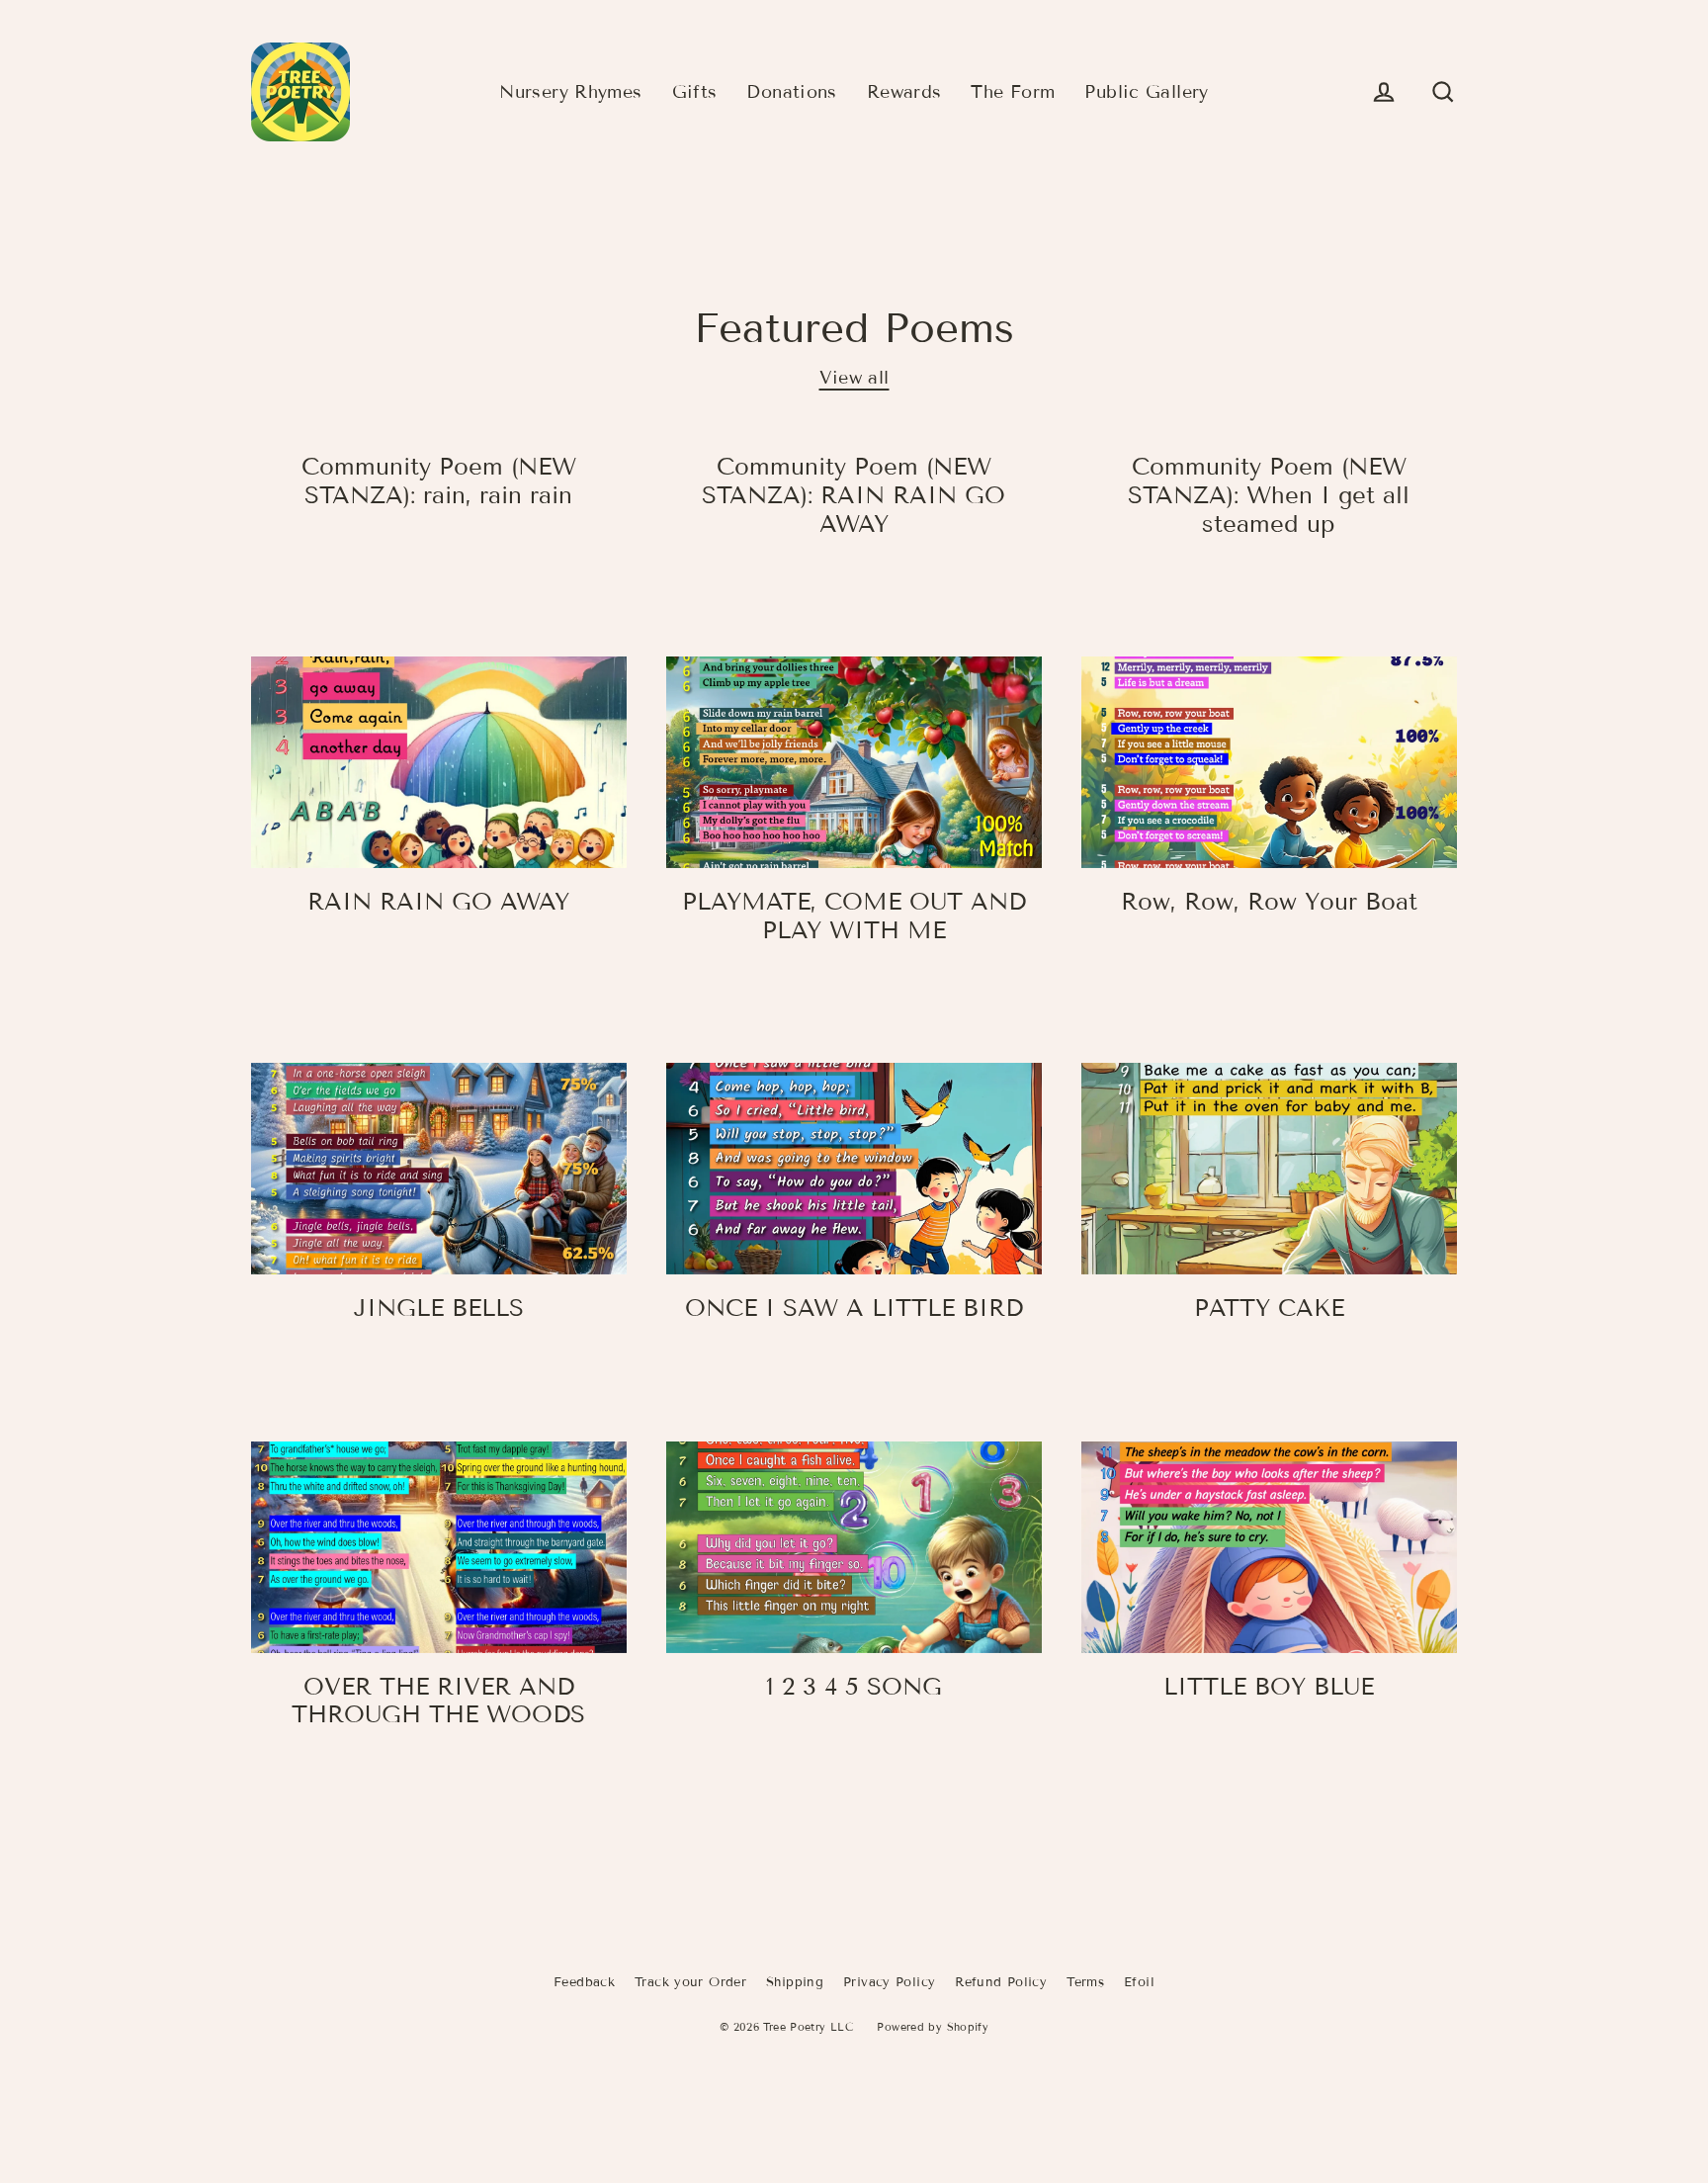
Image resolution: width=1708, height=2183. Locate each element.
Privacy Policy (889, 1982)
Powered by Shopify (933, 2027)
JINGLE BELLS (439, 1308)
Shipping (795, 1982)
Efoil (1139, 1982)
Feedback (584, 1982)
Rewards (904, 92)
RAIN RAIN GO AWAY (438, 901)
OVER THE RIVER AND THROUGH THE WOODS (438, 1701)
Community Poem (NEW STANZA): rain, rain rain (439, 480)
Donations (791, 92)
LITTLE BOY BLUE (1269, 1686)
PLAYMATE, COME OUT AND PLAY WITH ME (854, 916)
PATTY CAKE (1269, 1308)
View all (854, 378)
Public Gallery (1146, 92)
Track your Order (690, 1982)
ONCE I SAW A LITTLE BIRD (854, 1308)
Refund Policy (1001, 1982)
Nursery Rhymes (570, 92)
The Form (1013, 92)
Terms (1085, 1982)
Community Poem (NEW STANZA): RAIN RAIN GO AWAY (854, 494)
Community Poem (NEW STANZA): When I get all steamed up (1269, 494)
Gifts (695, 92)
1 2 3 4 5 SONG (854, 1686)
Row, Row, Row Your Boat (1269, 901)
